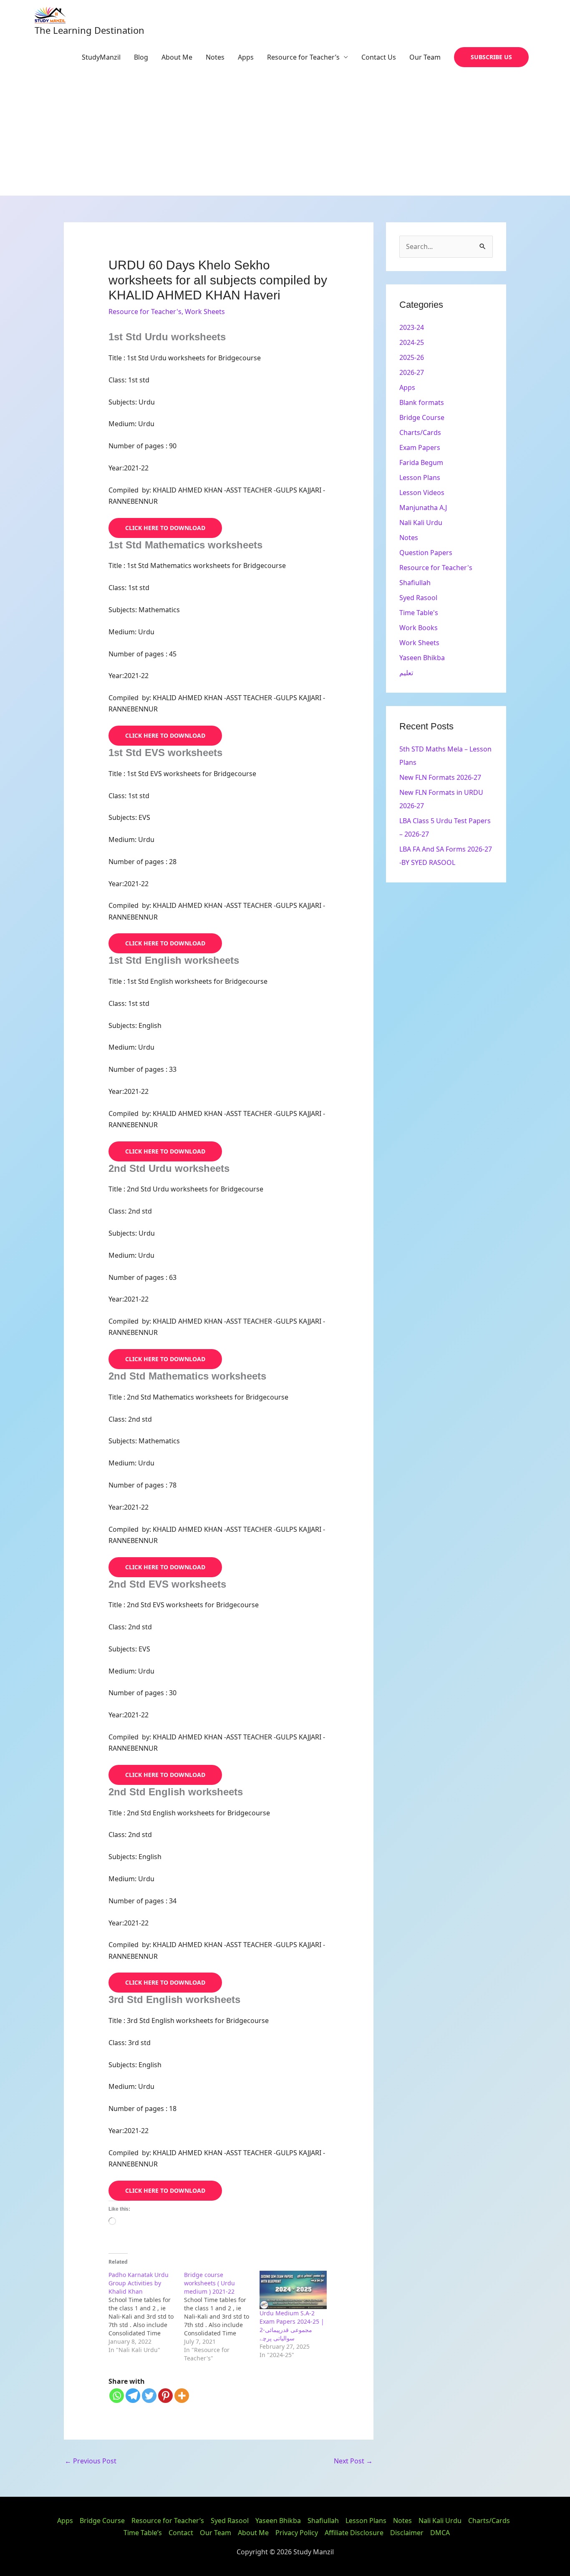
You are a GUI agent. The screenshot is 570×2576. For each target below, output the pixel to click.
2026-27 (412, 372)
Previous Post (91, 2461)
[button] (491, 57)
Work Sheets (205, 312)
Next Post (353, 2461)
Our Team (425, 57)
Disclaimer (407, 2533)
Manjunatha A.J (423, 508)
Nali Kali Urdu (421, 523)
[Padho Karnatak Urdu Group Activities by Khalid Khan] (146, 2312)
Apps (246, 57)
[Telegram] (133, 2396)
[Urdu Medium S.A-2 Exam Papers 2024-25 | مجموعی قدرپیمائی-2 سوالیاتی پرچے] (293, 2290)
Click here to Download (165, 528)
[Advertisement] (285, 133)
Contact (181, 2533)
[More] (182, 2396)
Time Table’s (143, 2533)
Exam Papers (420, 447)
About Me (177, 57)
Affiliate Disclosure (354, 2533)
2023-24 (412, 327)
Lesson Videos (422, 493)
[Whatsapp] (117, 2396)
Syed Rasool (418, 598)
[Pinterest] (165, 2396)
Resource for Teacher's (145, 312)
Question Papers (426, 553)
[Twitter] (149, 2396)
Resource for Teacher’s (303, 57)
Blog (141, 57)
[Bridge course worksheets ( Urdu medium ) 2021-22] (222, 2317)
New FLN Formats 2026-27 (440, 777)
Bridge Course (422, 417)
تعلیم (406, 673)
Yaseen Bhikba (422, 658)
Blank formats (422, 402)
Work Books (419, 628)
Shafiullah (415, 583)
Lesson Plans (420, 478)
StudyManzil (101, 57)
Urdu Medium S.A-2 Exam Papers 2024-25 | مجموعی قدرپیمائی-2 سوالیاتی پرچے (292, 2326)
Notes (215, 57)
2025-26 (412, 357)
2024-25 (412, 342)
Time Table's (419, 613)
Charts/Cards (420, 432)
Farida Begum (421, 462)
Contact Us (379, 57)
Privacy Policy (297, 2533)
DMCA (440, 2533)
